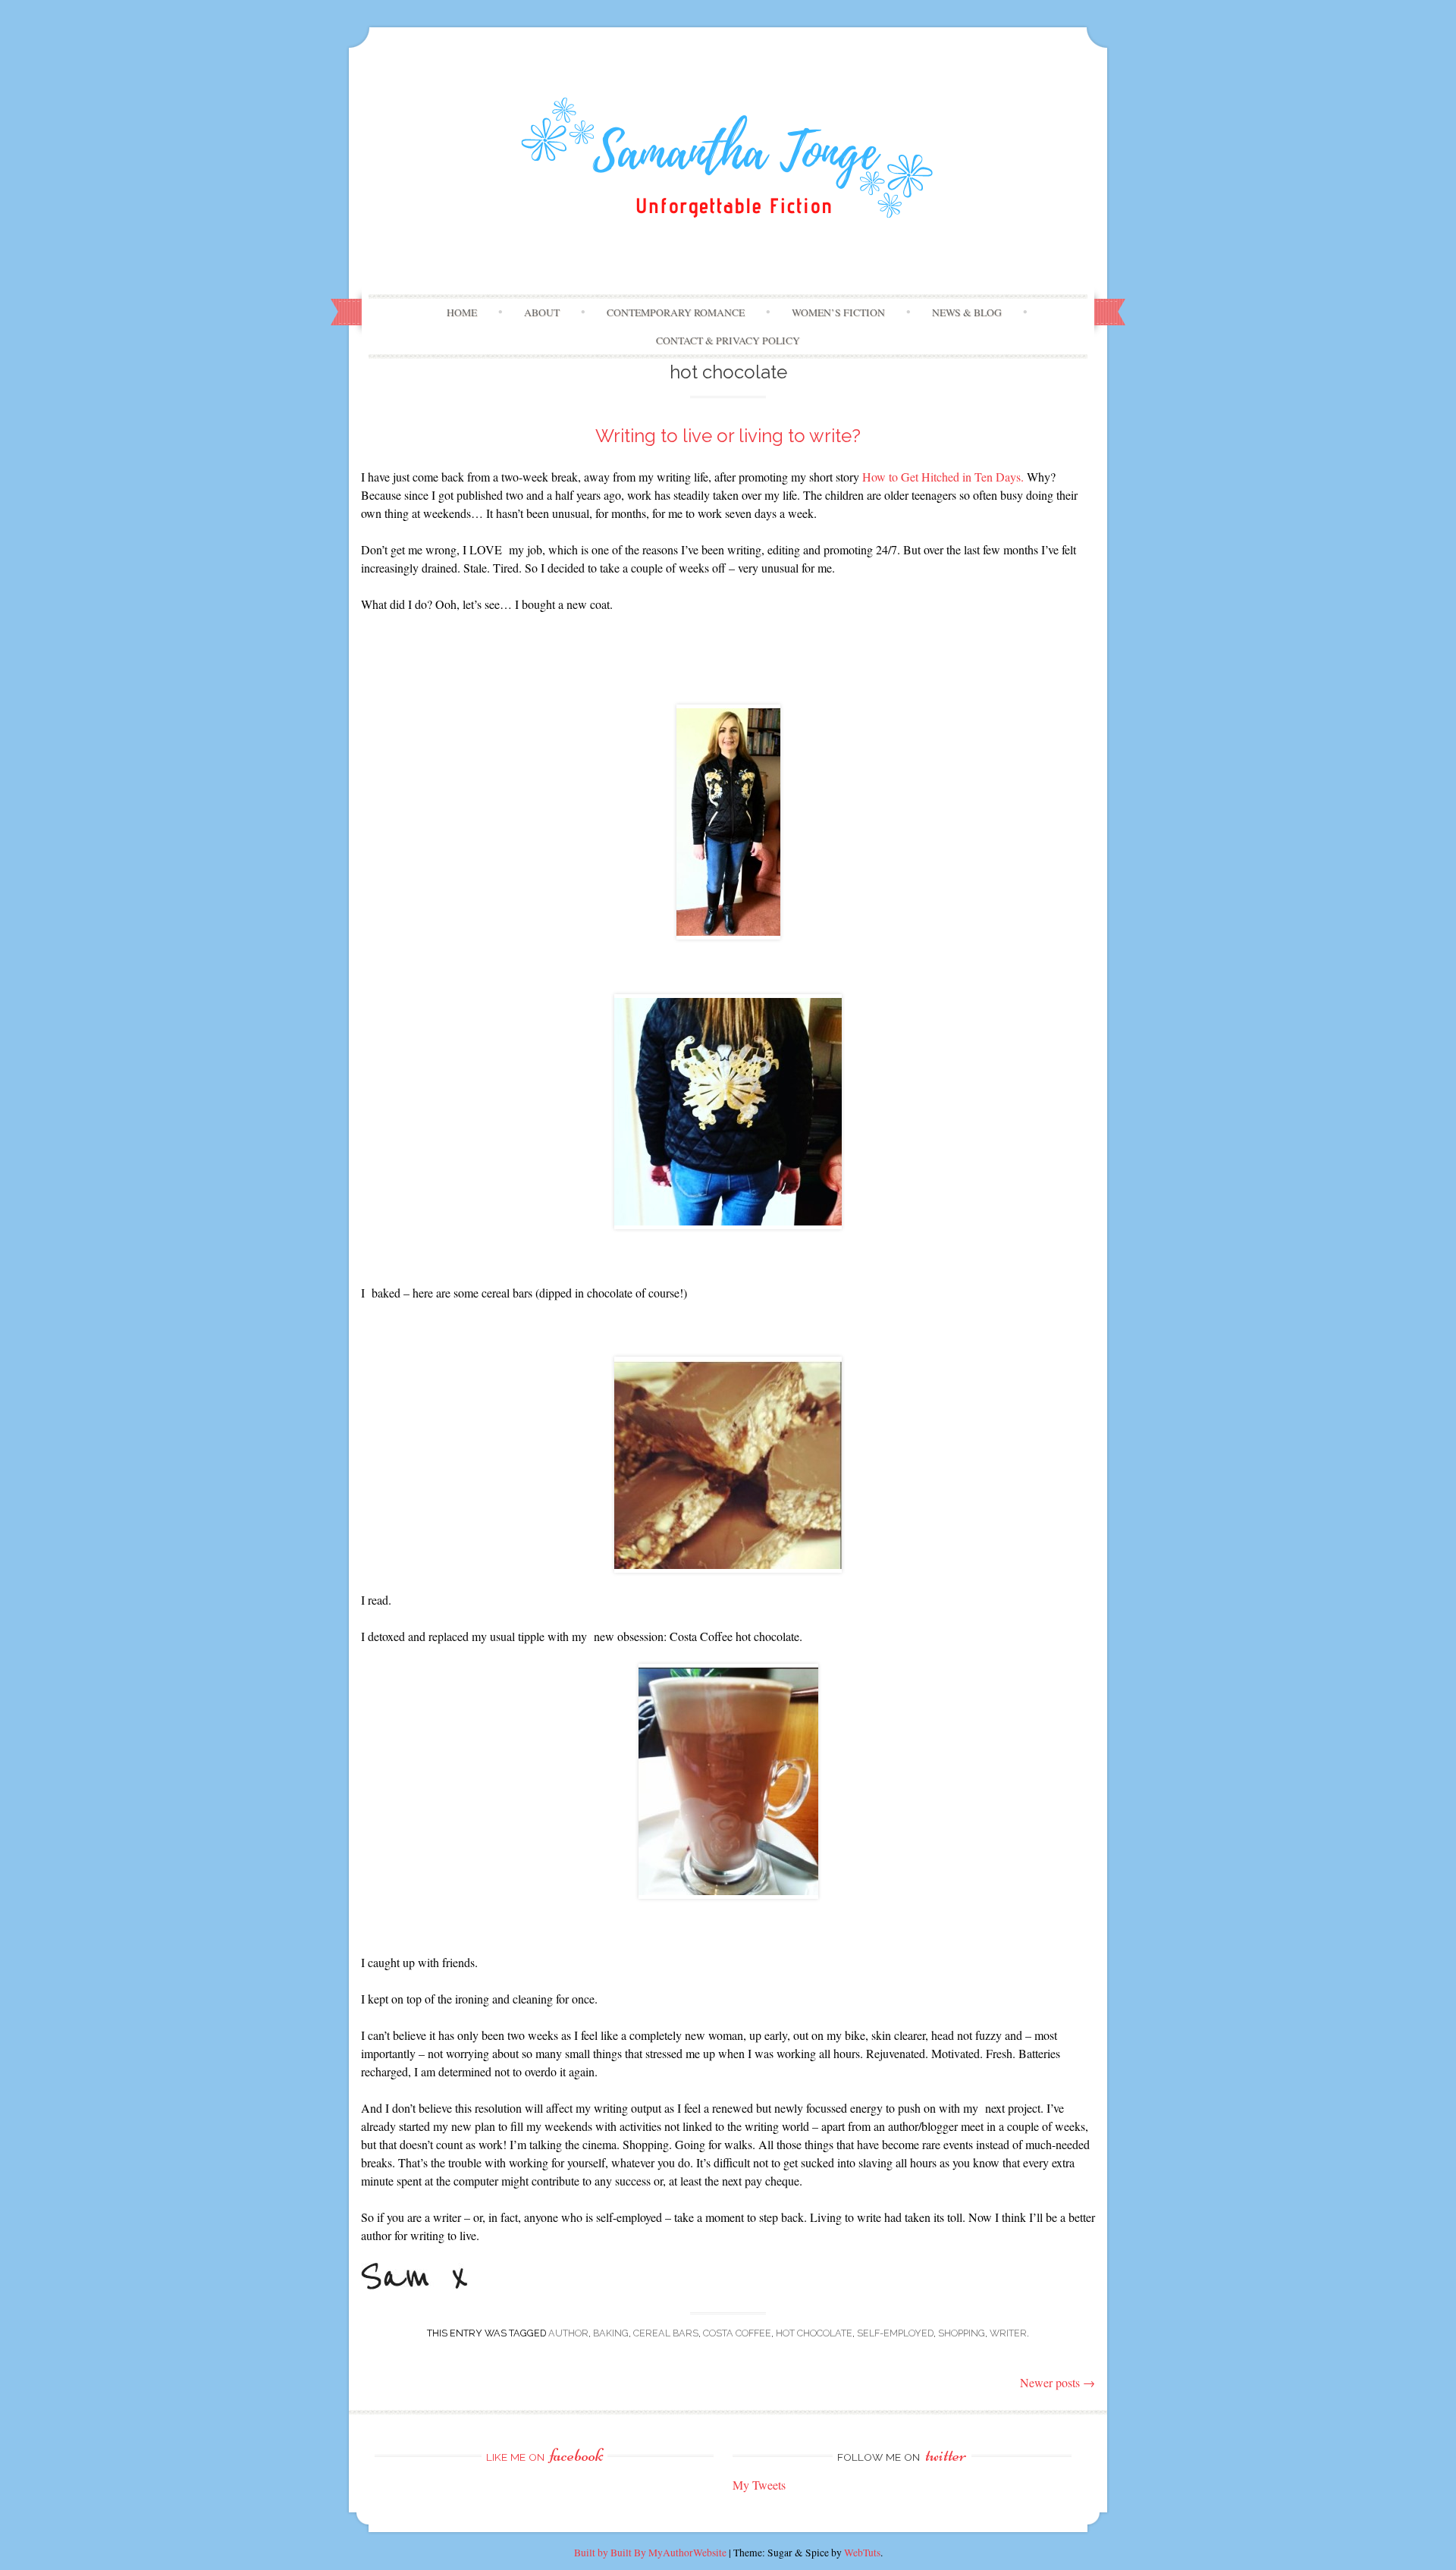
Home (462, 312)
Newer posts (1057, 2382)
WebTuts (862, 2553)
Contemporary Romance (676, 312)
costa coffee (737, 2333)
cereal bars (666, 2333)
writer (1008, 2333)
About (542, 312)
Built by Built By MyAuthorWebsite (650, 2553)
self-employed (895, 2333)
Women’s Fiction (838, 312)
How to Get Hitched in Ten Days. (943, 477)
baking (611, 2333)
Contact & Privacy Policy (728, 340)
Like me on (544, 2457)
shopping (962, 2333)
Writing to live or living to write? (728, 436)
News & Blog (967, 312)
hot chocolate (814, 2333)
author (568, 2333)
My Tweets (759, 2485)
